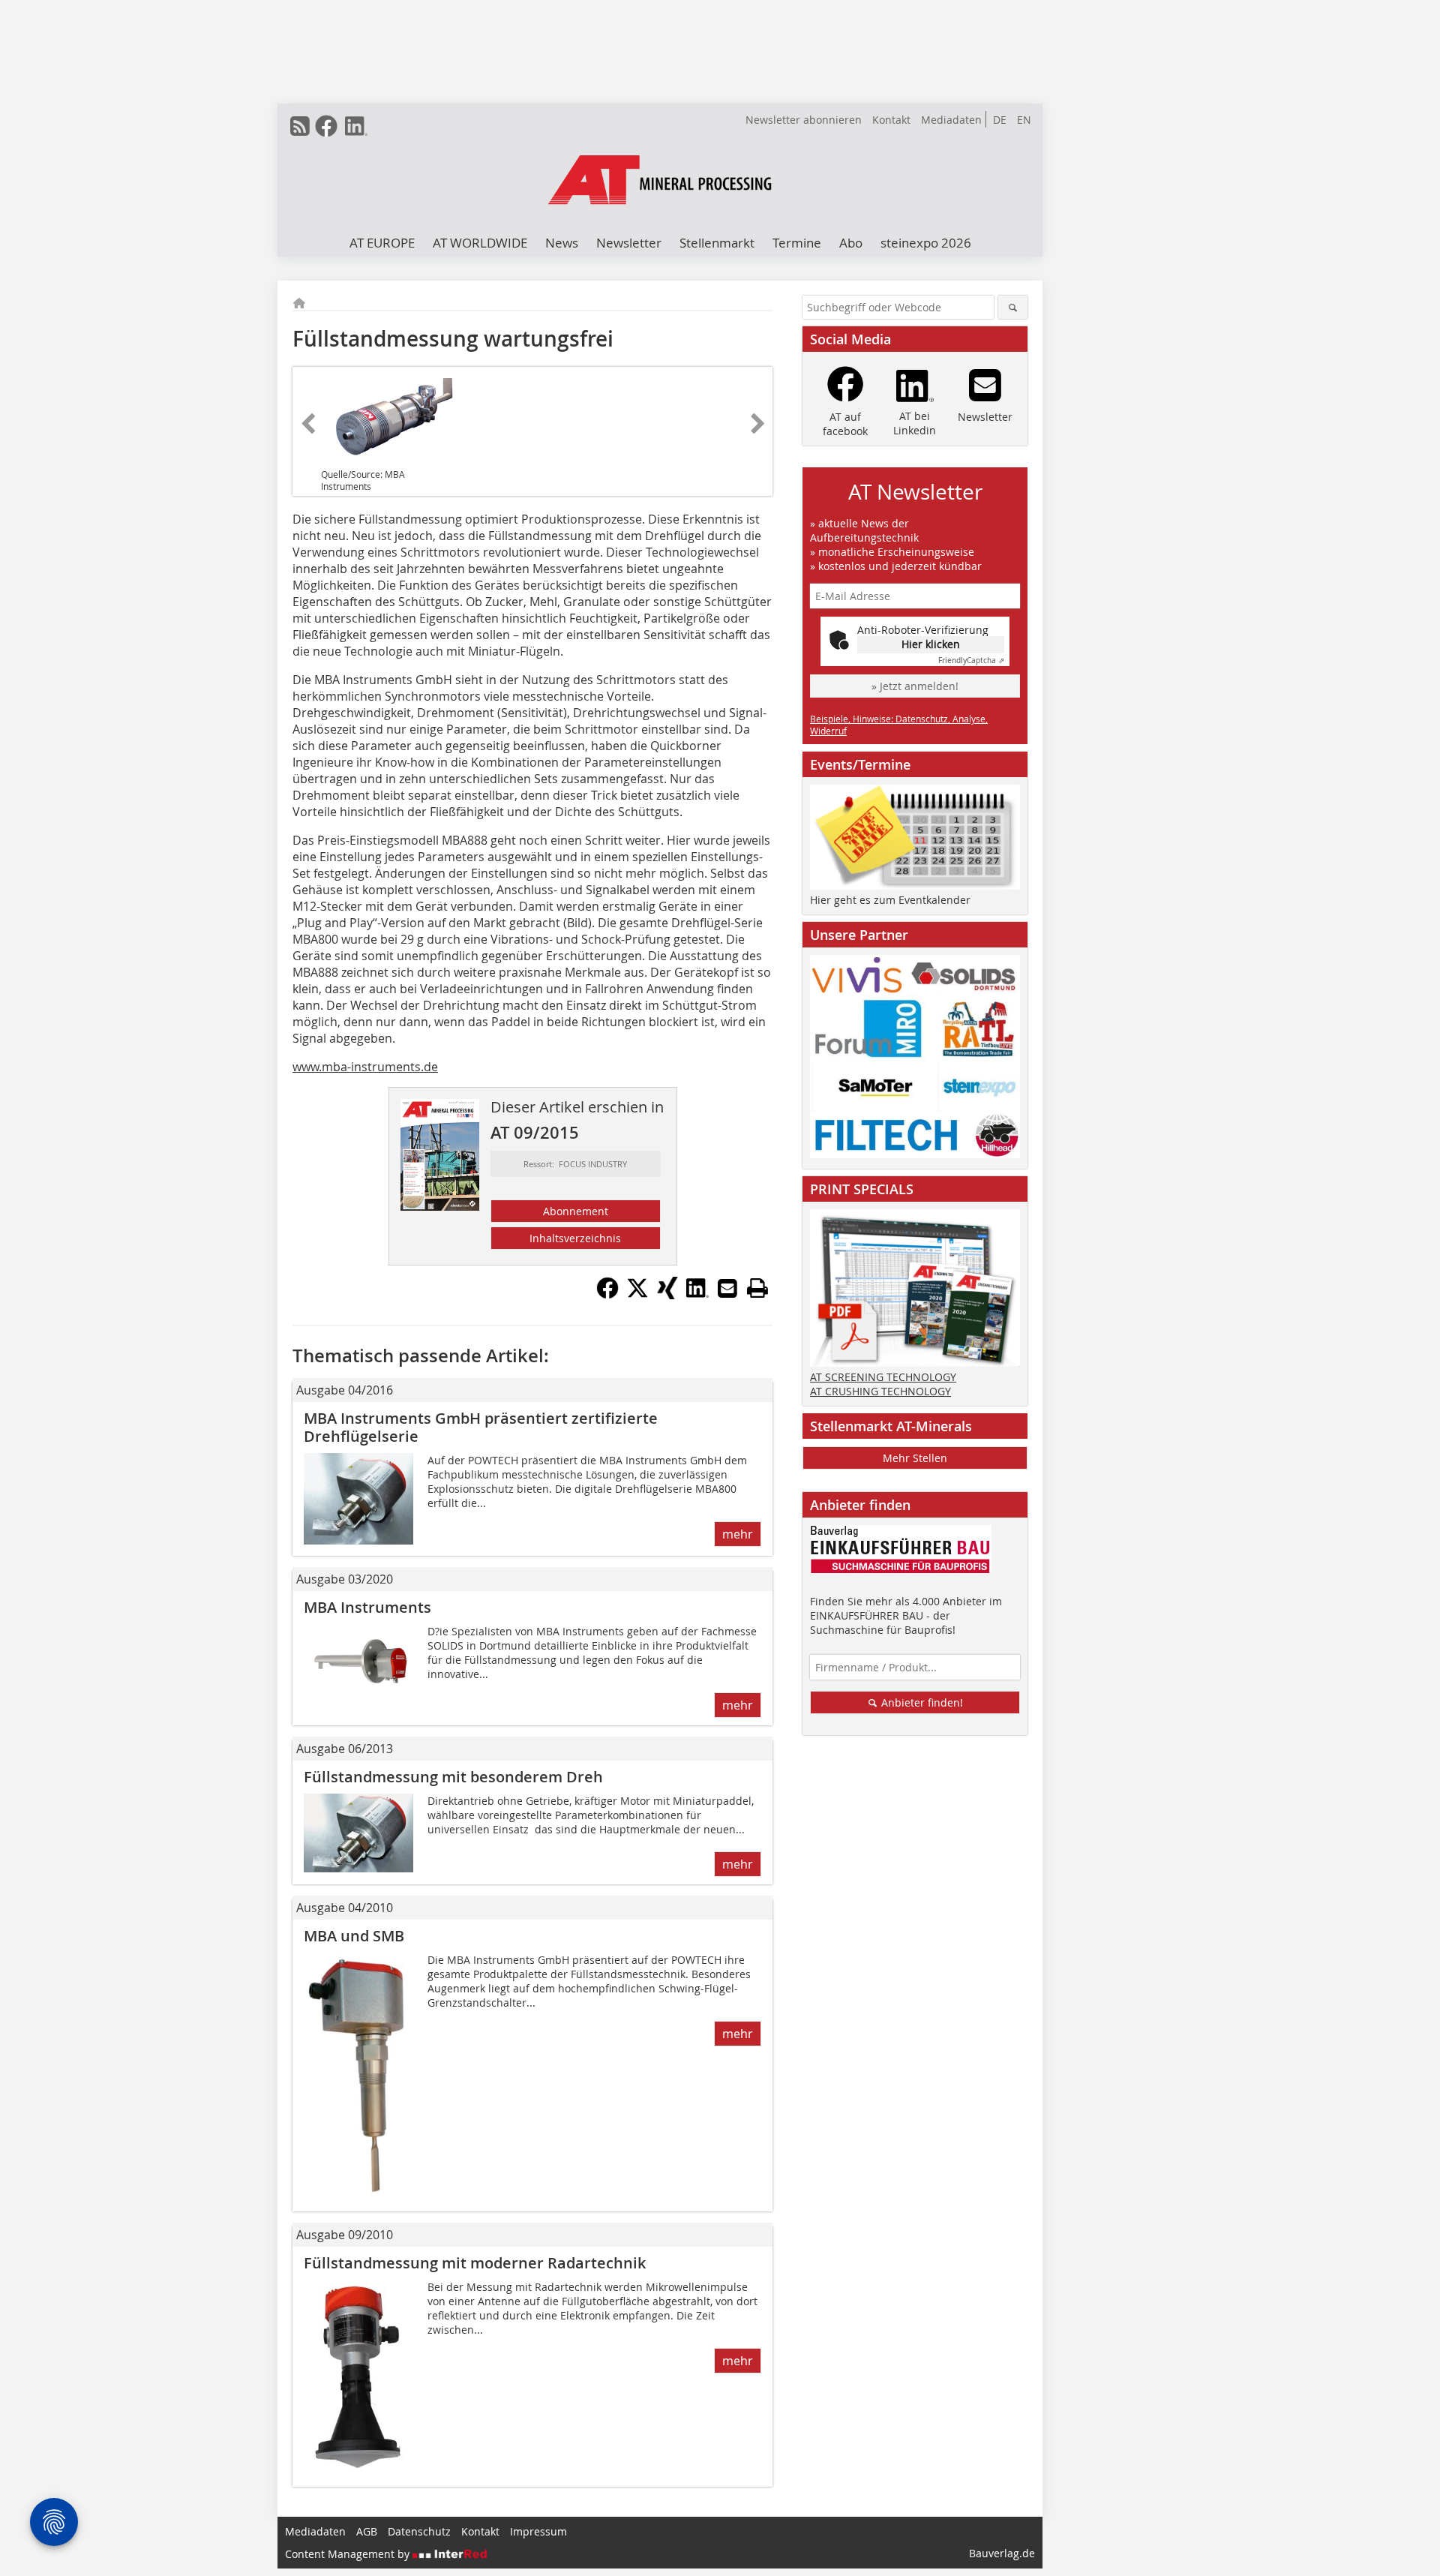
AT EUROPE (382, 243)
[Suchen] (1013, 307)
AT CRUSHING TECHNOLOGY (880, 1391)
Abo (851, 243)
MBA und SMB (354, 1936)
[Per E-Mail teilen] (727, 1288)
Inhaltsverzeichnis (575, 1238)
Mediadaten (951, 120)
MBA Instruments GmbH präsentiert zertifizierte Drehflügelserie (481, 1427)
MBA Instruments (367, 1607)
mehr (738, 1534)
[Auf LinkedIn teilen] (697, 1295)
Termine (797, 243)
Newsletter (629, 243)
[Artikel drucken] (757, 1288)
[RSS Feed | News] (300, 126)
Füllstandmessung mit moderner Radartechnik (475, 2263)
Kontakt (891, 120)
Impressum (538, 2531)
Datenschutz (419, 2531)
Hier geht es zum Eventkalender (890, 900)
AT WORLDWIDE (480, 243)
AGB (367, 2531)
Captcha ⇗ (971, 661)
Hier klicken (931, 644)
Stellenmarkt (717, 243)
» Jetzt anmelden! (915, 686)
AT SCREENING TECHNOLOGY (883, 1377)
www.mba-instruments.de (365, 1067)
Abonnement (576, 1211)
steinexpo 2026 (926, 243)
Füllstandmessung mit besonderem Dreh (453, 1777)
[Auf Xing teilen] (667, 1295)
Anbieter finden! (921, 1702)
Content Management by (349, 2554)
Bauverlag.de (1002, 2553)
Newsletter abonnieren (804, 120)
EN (1024, 120)
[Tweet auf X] (637, 1295)
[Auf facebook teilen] (607, 1295)
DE (1000, 120)
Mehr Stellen (915, 1458)
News (562, 243)
